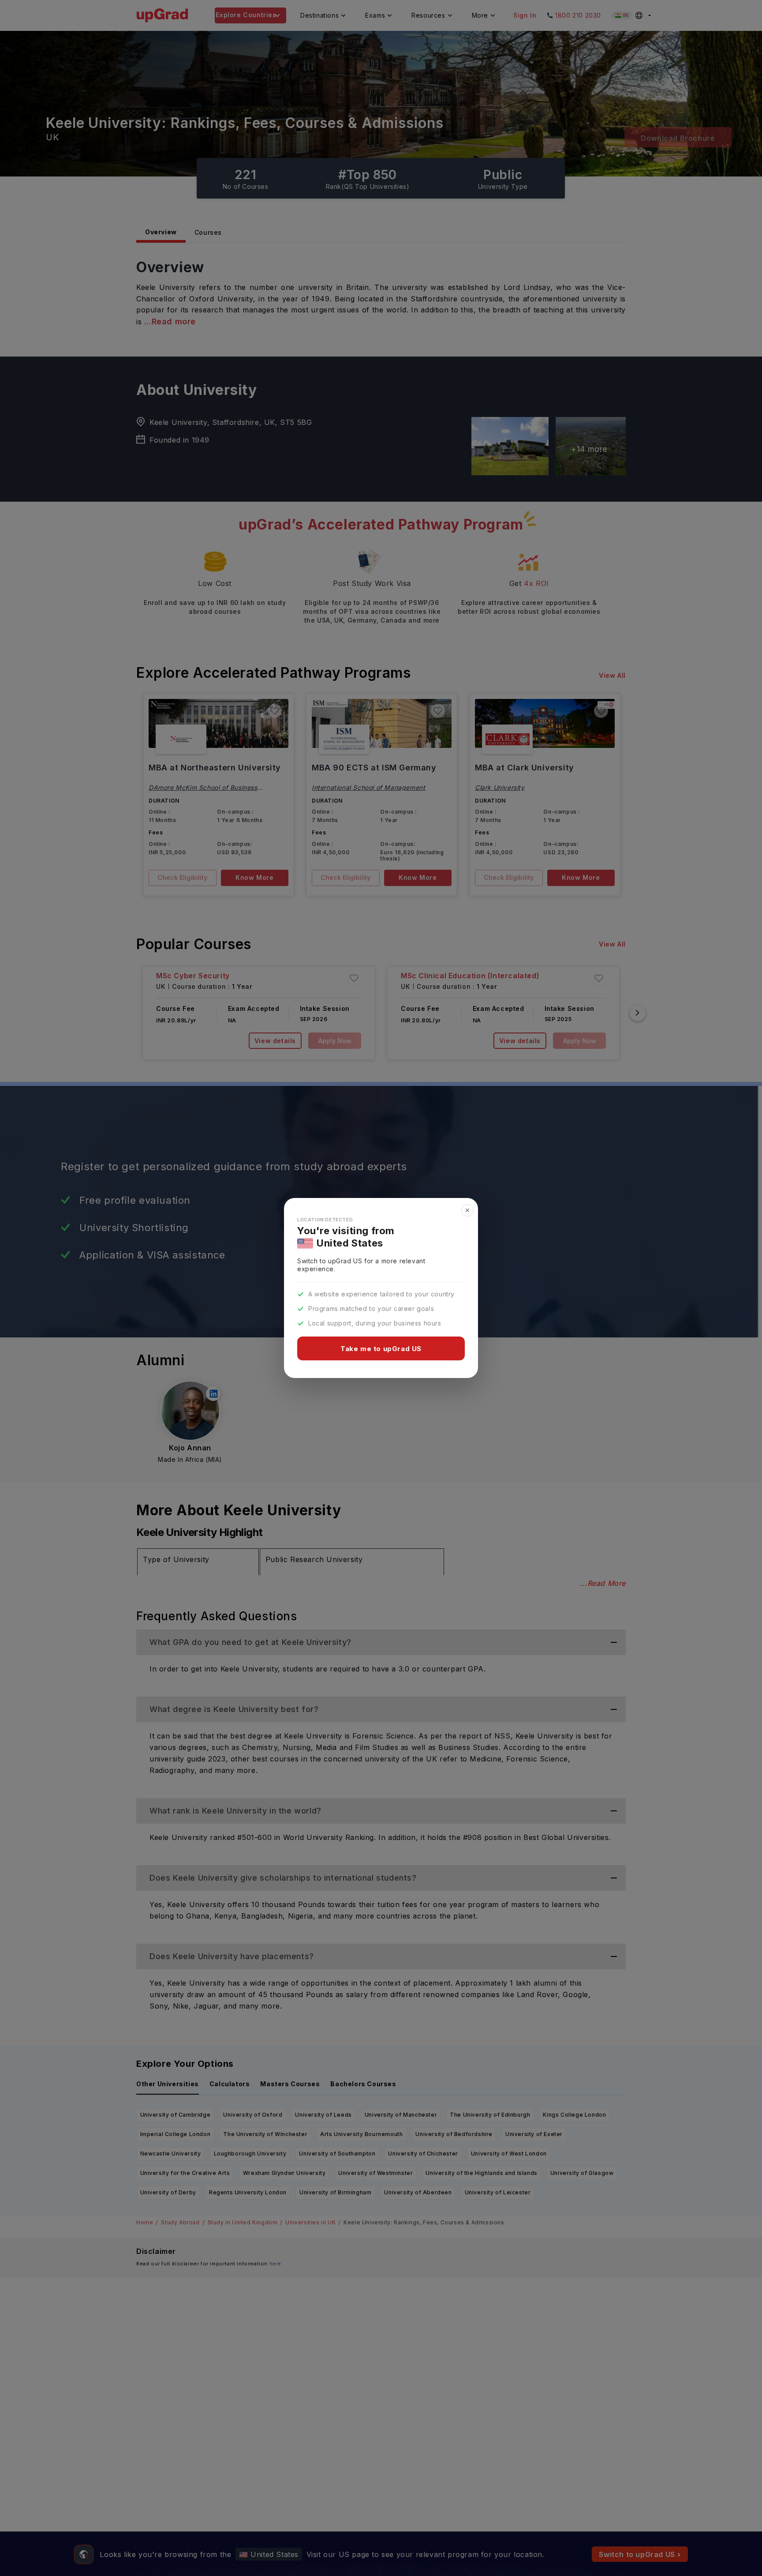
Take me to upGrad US (381, 1349)
